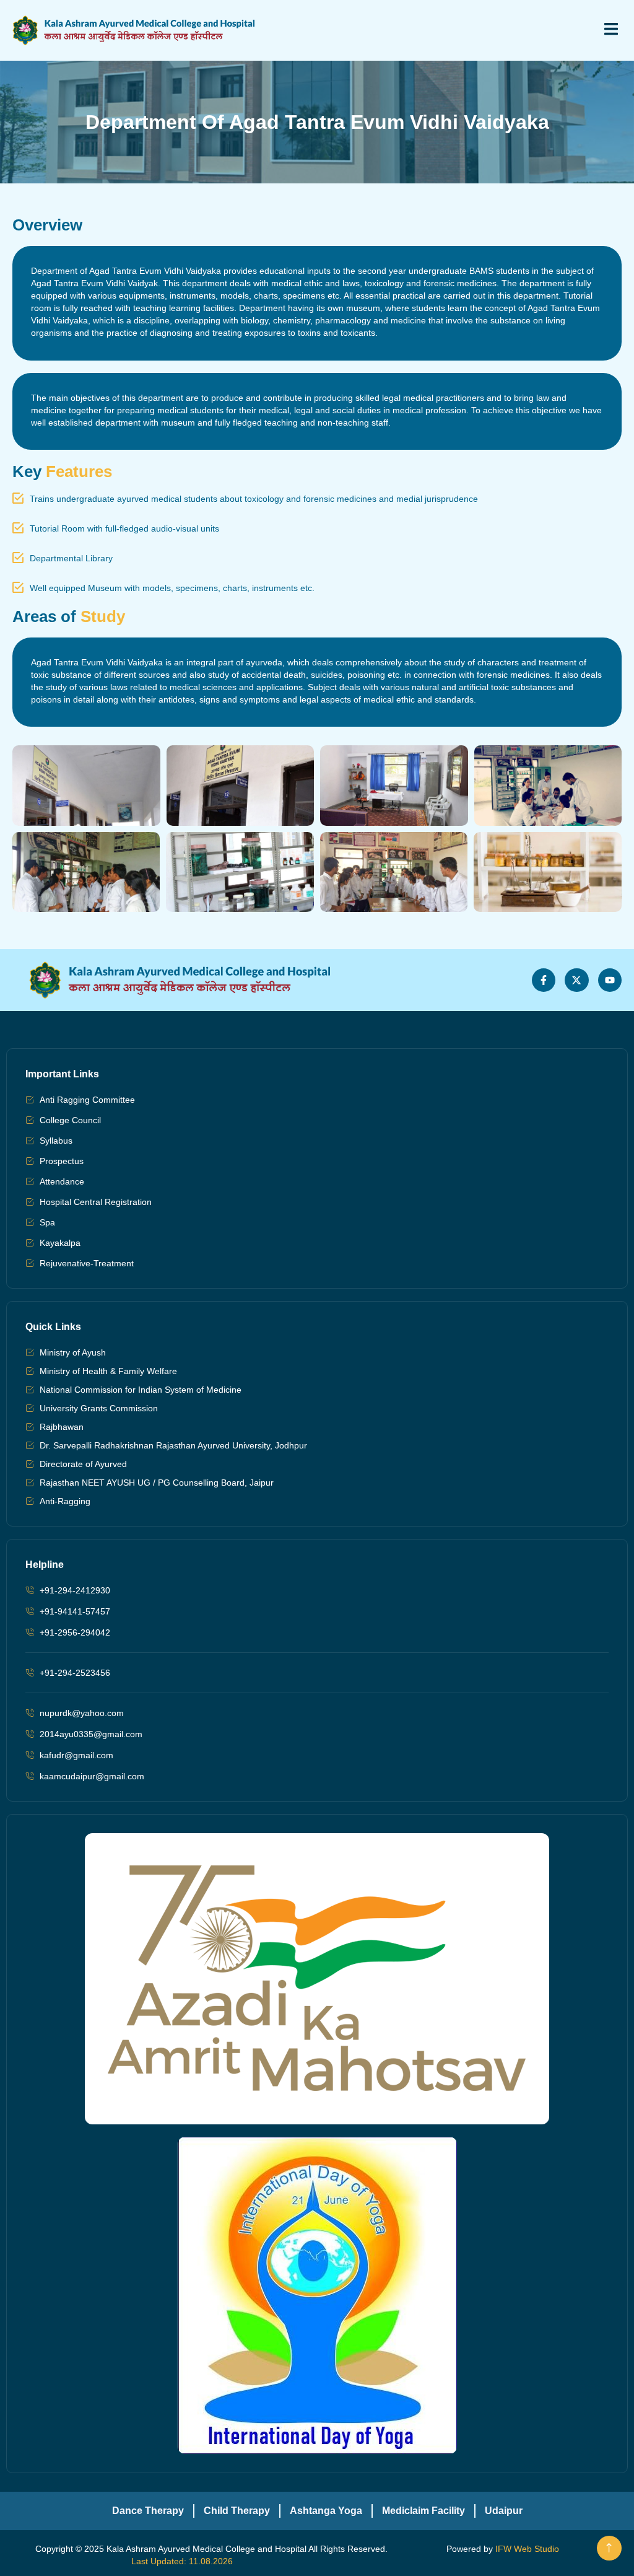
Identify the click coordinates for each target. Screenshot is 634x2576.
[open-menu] (604, 30)
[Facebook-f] (544, 980)
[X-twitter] (576, 980)
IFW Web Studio (527, 2549)
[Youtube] (610, 980)
